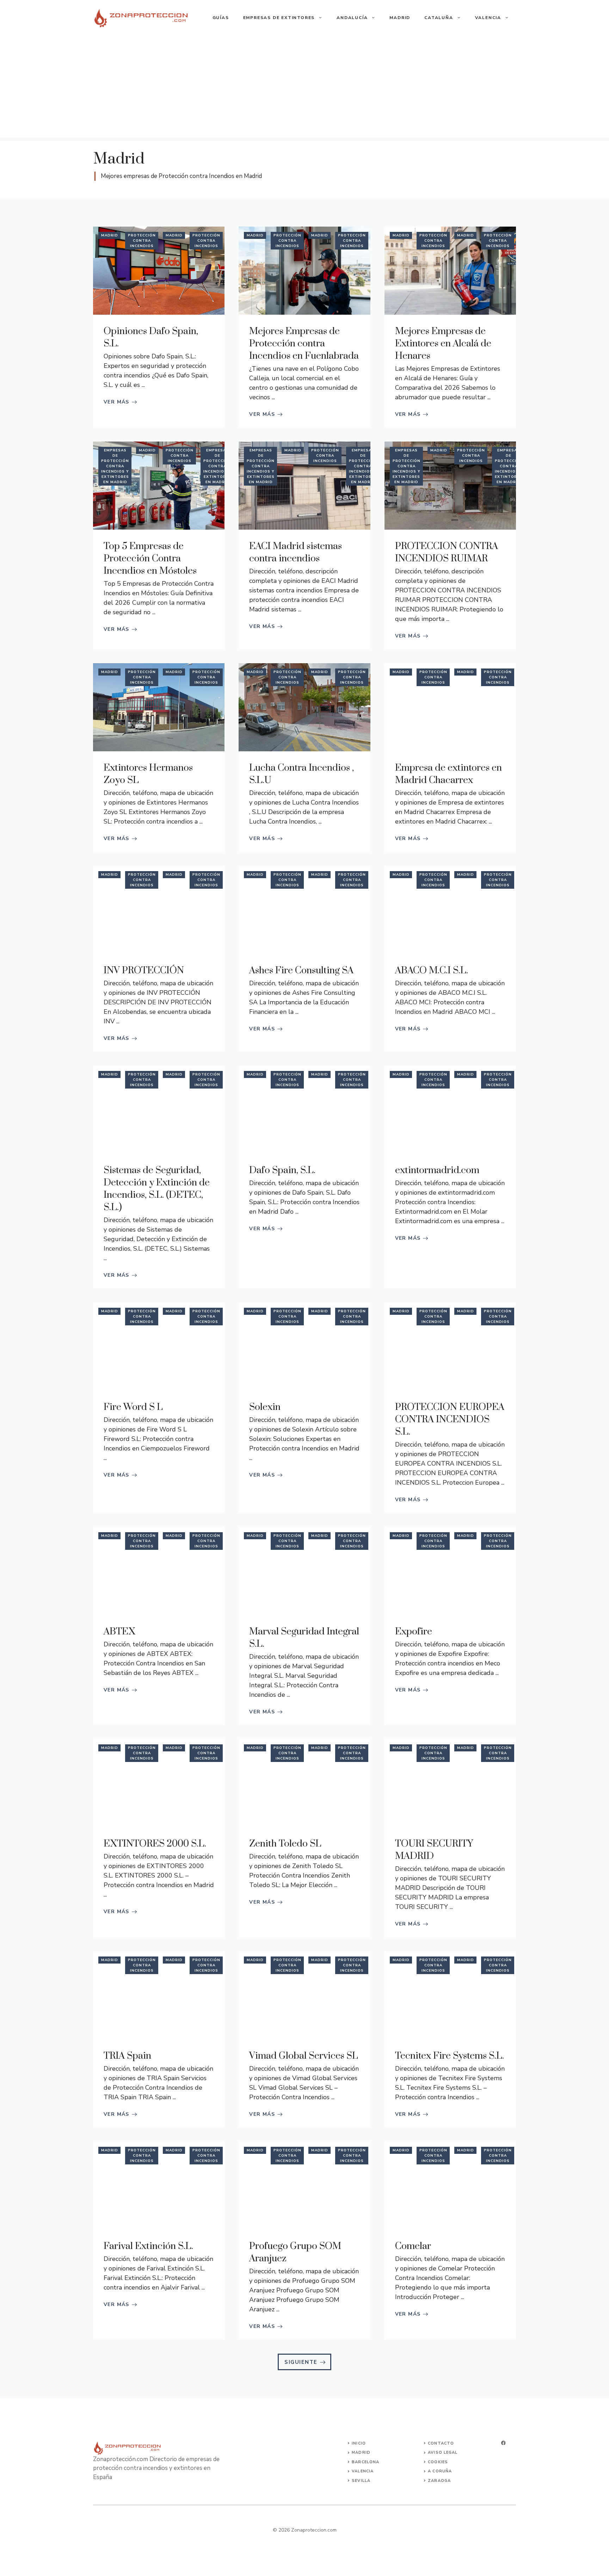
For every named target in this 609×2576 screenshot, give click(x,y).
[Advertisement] (304, 88)
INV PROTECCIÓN (144, 970)
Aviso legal (443, 2452)
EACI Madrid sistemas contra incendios (296, 552)
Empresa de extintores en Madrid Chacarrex (448, 774)
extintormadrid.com (437, 1170)
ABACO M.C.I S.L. (432, 970)
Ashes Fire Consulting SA (301, 970)
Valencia (488, 18)
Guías (221, 18)
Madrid (400, 18)
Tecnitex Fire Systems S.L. (450, 2056)
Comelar (413, 2246)
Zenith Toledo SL (285, 1844)
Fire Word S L (133, 1407)
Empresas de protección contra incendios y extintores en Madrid (115, 466)
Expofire (414, 1632)
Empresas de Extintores (279, 18)
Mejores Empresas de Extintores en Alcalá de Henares (443, 344)
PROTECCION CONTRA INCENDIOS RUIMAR (447, 552)
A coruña (440, 2471)
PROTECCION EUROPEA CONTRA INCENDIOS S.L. (450, 1419)
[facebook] (503, 2443)
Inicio (359, 2443)
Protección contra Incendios (142, 241)
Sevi (357, 2481)
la (368, 2481)
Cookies (438, 2462)
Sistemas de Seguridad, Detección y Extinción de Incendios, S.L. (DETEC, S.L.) (157, 1189)
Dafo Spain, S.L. (282, 1170)
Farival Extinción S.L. (148, 2246)
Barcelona (365, 2462)
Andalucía (352, 18)
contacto (441, 2443)
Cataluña (439, 18)
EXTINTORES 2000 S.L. (155, 1844)
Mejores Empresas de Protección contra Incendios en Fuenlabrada (304, 344)
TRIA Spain (127, 2056)
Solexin (265, 1407)
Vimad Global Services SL (304, 2056)
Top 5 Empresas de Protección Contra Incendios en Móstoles (150, 559)
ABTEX (119, 1632)
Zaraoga (439, 2481)
